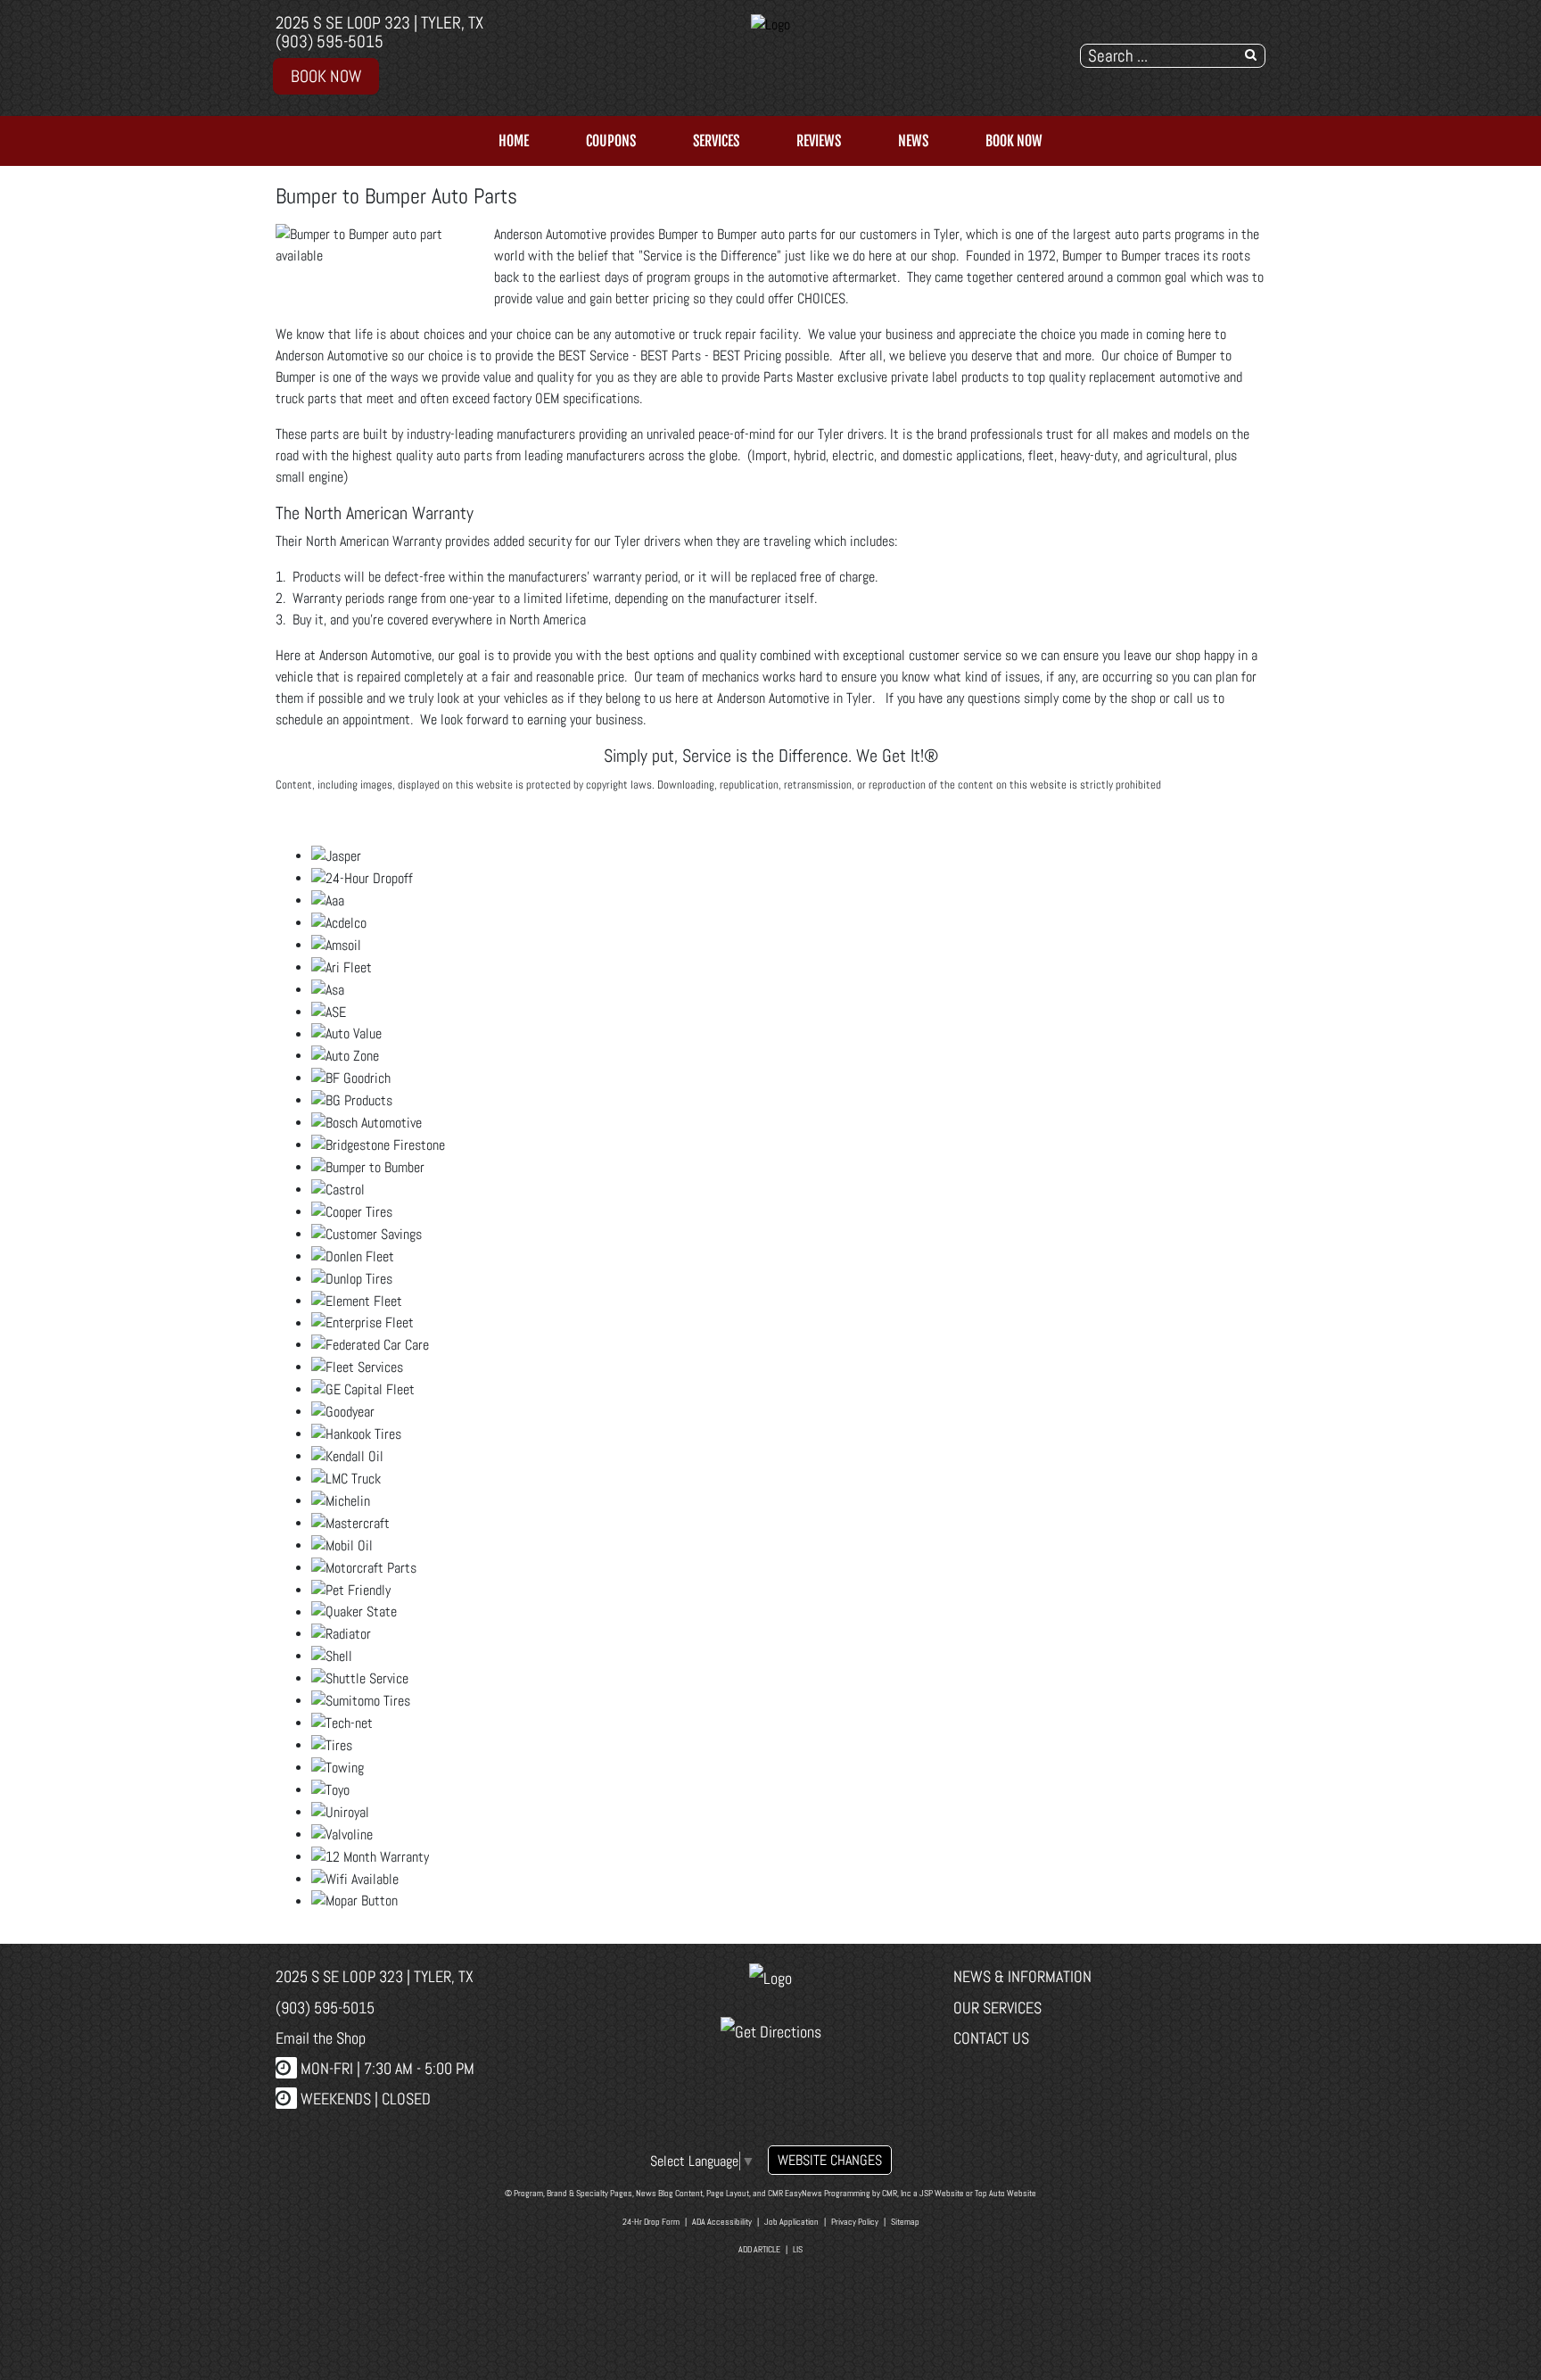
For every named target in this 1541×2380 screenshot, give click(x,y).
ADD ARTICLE (759, 2249)
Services (716, 141)
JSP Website (942, 2193)
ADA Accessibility (722, 2222)
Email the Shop (321, 2038)
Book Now (326, 76)
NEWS (913, 141)
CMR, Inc (897, 2193)
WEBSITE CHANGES (830, 2160)
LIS (798, 2249)
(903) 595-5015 (330, 41)
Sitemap (905, 2222)
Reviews (819, 141)
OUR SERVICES (997, 2008)
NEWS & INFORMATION (1022, 1976)
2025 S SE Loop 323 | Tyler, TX (379, 23)
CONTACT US (991, 2038)
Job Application (791, 2222)
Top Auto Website (1005, 2193)
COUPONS (611, 141)
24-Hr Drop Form (651, 2222)
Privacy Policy (855, 2222)
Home (514, 141)
